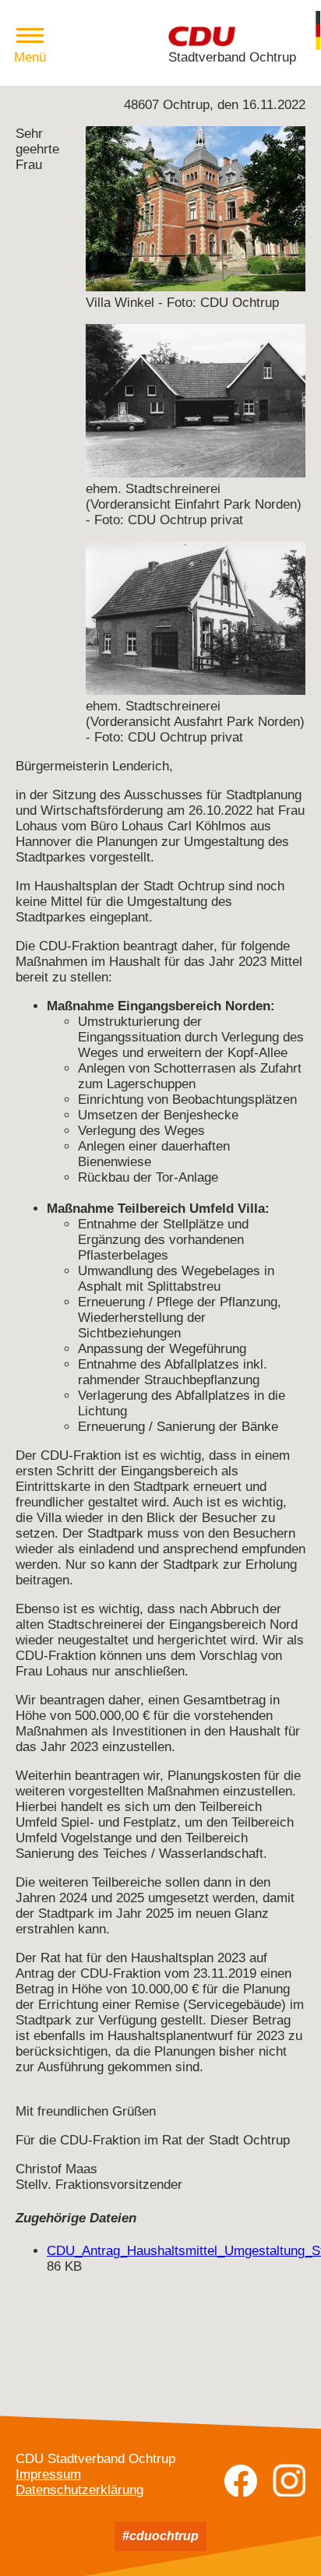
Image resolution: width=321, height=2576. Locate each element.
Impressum (48, 2474)
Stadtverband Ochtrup (232, 57)
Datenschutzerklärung (79, 2490)
